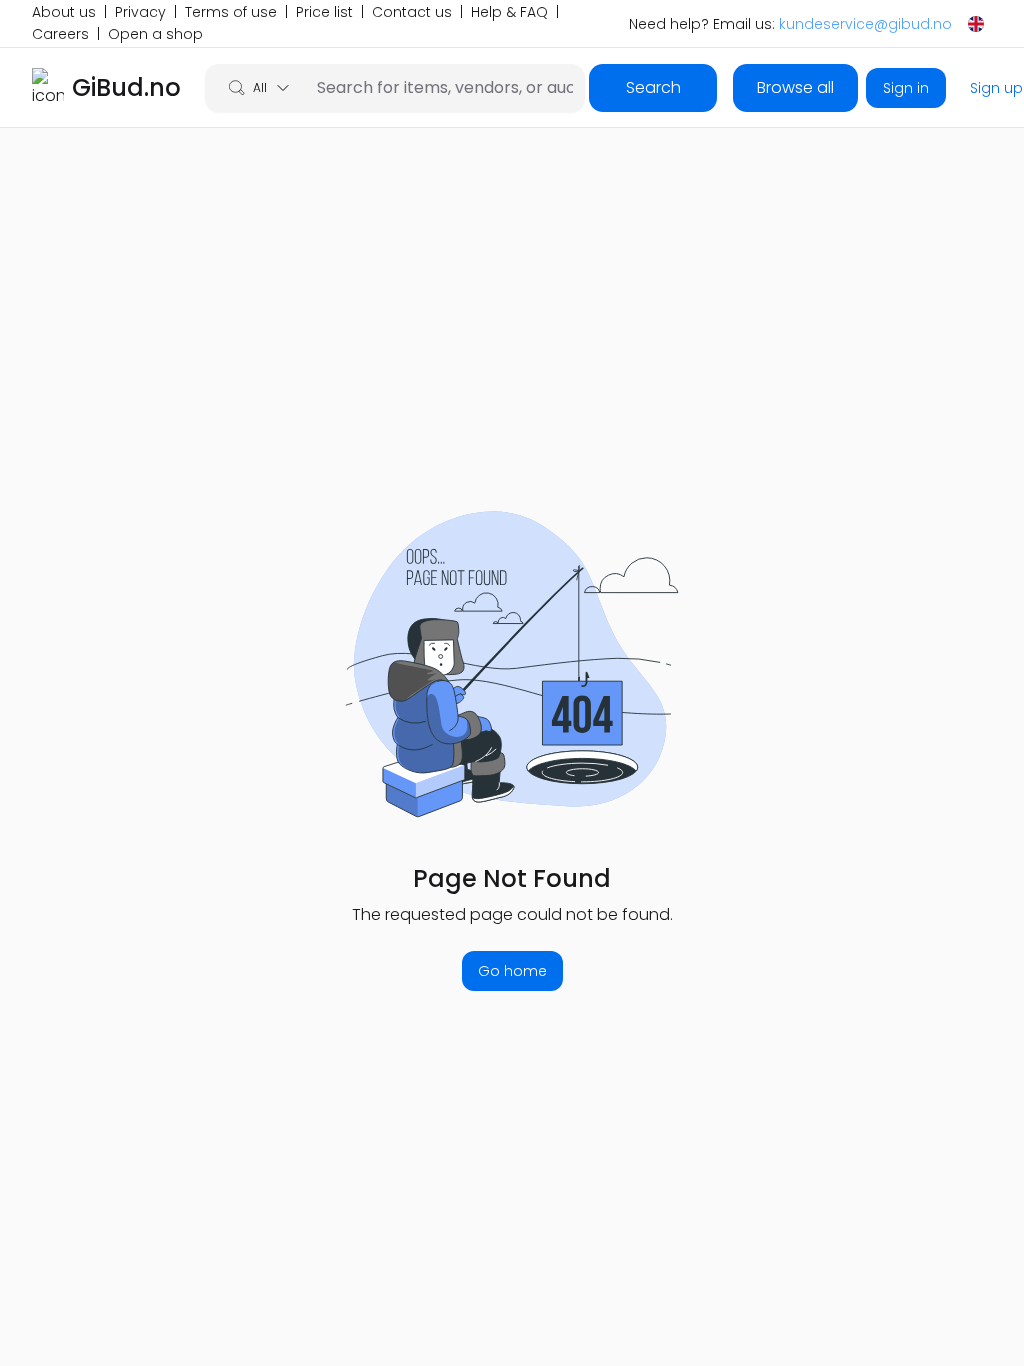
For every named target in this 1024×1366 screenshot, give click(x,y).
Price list (324, 13)
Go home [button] (512, 971)
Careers (60, 35)
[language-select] (976, 24)
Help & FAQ (509, 13)
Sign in (906, 88)
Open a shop (155, 35)
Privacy (140, 13)
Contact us (412, 13)
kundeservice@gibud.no (865, 24)
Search (653, 87)
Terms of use (231, 13)
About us (64, 13)
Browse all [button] (795, 87)
